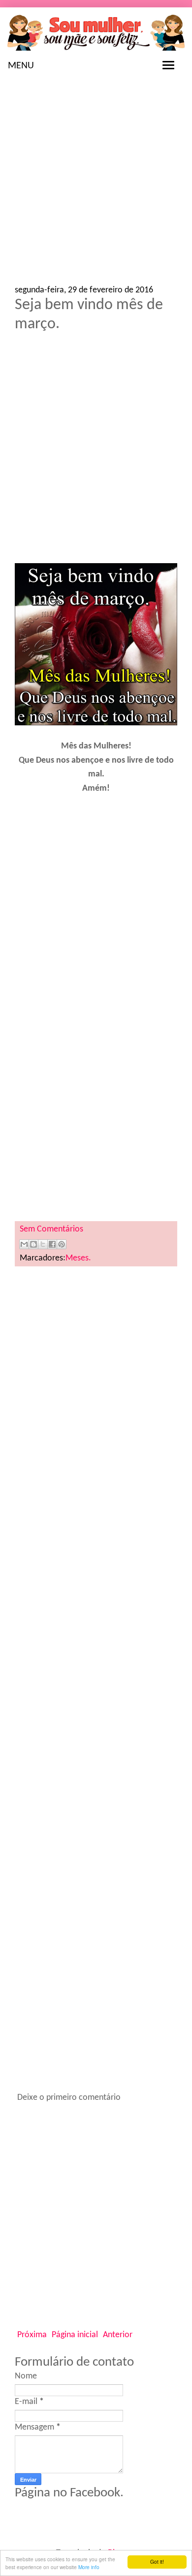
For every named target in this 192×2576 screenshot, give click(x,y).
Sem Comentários (51, 1229)
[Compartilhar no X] (43, 1244)
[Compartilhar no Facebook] (52, 1244)
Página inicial (75, 2335)
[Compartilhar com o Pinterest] (62, 1244)
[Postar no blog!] (33, 1244)
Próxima (32, 2335)
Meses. (78, 1258)
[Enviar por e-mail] (24, 1244)
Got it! (157, 2562)
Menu (21, 66)
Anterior (118, 2335)
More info (89, 2567)
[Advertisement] (96, 185)
